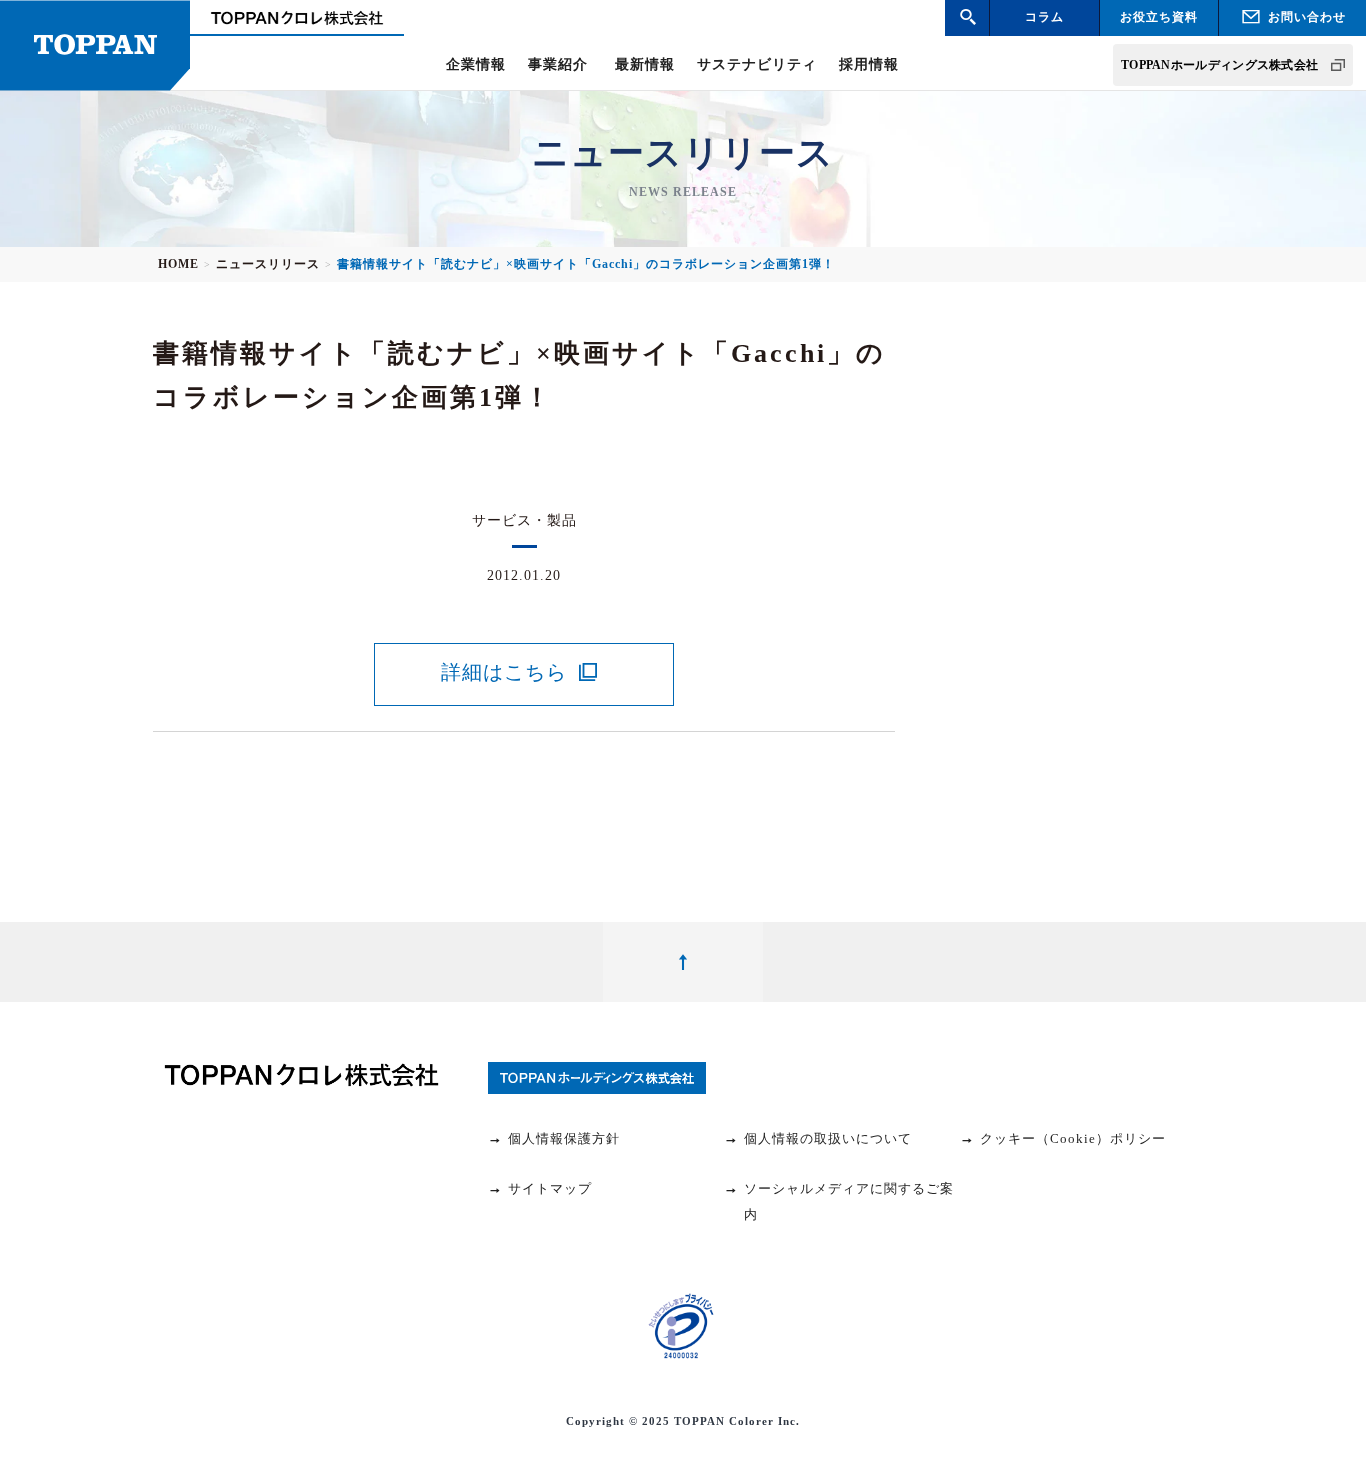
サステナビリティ (757, 64)
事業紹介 (558, 64)
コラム (1044, 17)
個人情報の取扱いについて (828, 1138)
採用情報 (869, 64)
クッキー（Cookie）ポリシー (1073, 1138)
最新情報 (645, 64)
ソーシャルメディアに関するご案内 (849, 1201)
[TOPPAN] (95, 45)
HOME (178, 264)
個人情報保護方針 (564, 1138)
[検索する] (967, 17)
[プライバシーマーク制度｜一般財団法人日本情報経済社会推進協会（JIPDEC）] (681, 1326)
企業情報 (476, 64)
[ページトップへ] (683, 962)
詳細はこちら (504, 672)
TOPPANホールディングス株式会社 (1219, 65)
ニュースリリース (268, 264)
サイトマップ (550, 1188)
